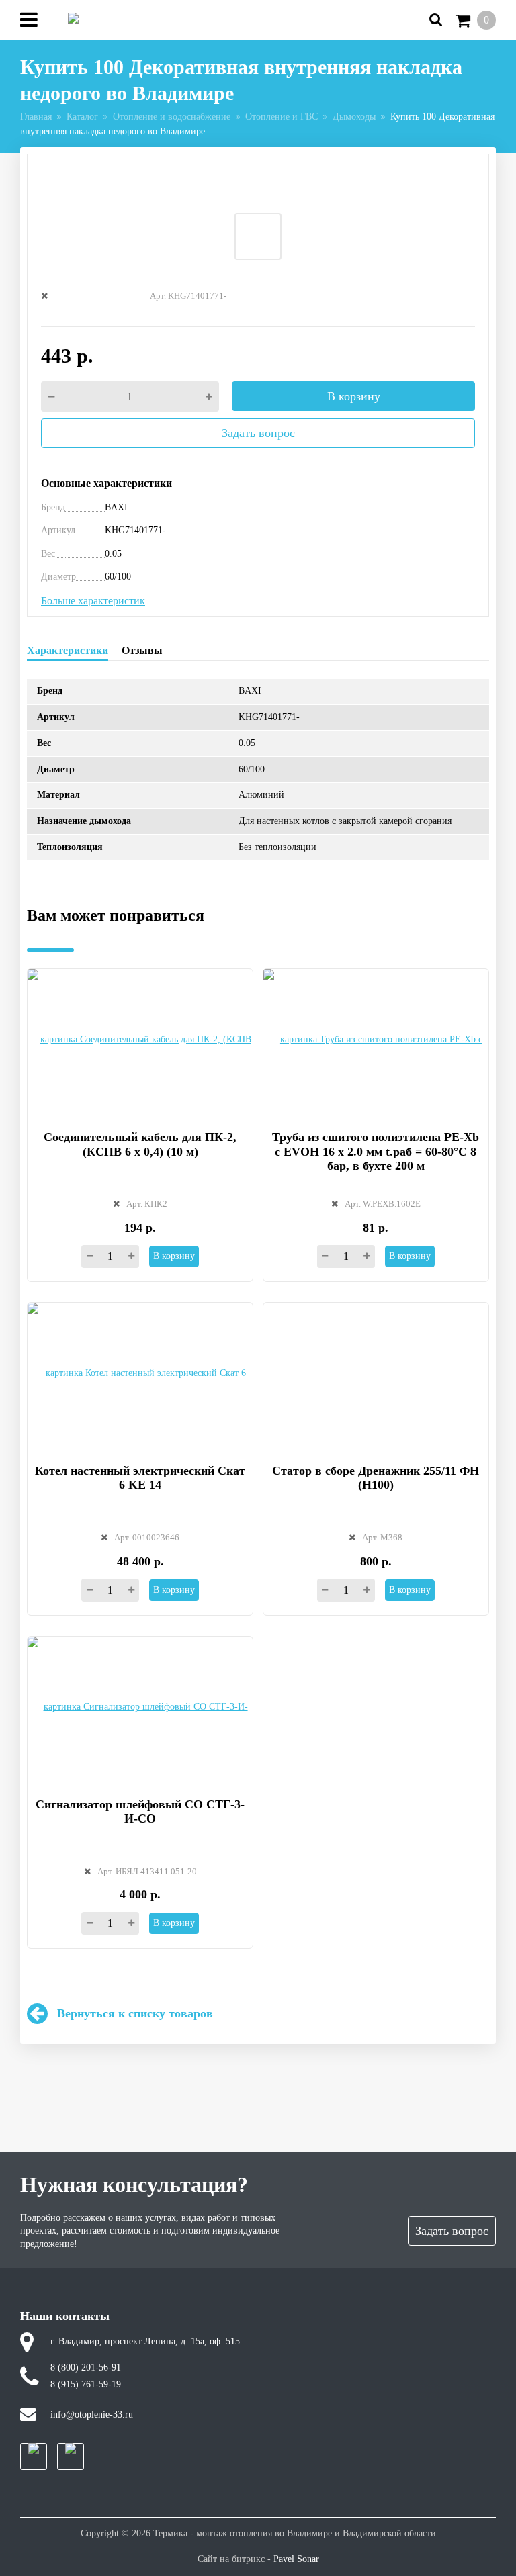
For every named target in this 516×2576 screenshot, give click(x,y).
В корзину (354, 396)
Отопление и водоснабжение (172, 117)
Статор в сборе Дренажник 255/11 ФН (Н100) (376, 1478)
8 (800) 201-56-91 (86, 2367)
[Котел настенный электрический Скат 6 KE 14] (140, 1376)
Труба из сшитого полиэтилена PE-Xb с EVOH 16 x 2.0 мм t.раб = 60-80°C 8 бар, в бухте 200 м (376, 1151)
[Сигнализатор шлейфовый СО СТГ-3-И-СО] (140, 1709)
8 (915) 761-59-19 (86, 2384)
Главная (36, 117)
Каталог (82, 117)
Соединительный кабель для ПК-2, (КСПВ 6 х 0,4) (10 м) (140, 1144)
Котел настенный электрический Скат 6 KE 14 (140, 1478)
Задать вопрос (258, 433)
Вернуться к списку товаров (135, 2013)
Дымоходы (354, 117)
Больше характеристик (93, 601)
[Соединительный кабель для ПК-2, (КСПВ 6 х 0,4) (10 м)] (140, 1042)
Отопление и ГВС (282, 117)
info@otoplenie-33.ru (92, 2414)
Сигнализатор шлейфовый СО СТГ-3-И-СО (140, 1812)
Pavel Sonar (296, 2559)
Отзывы (142, 650)
